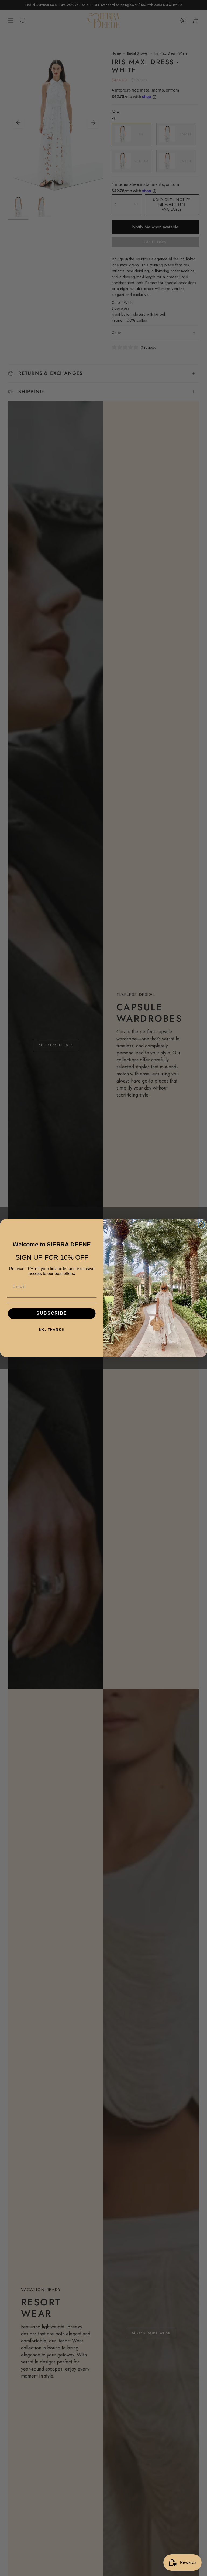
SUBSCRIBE (52, 1314)
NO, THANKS (52, 1330)
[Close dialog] (201, 1225)
